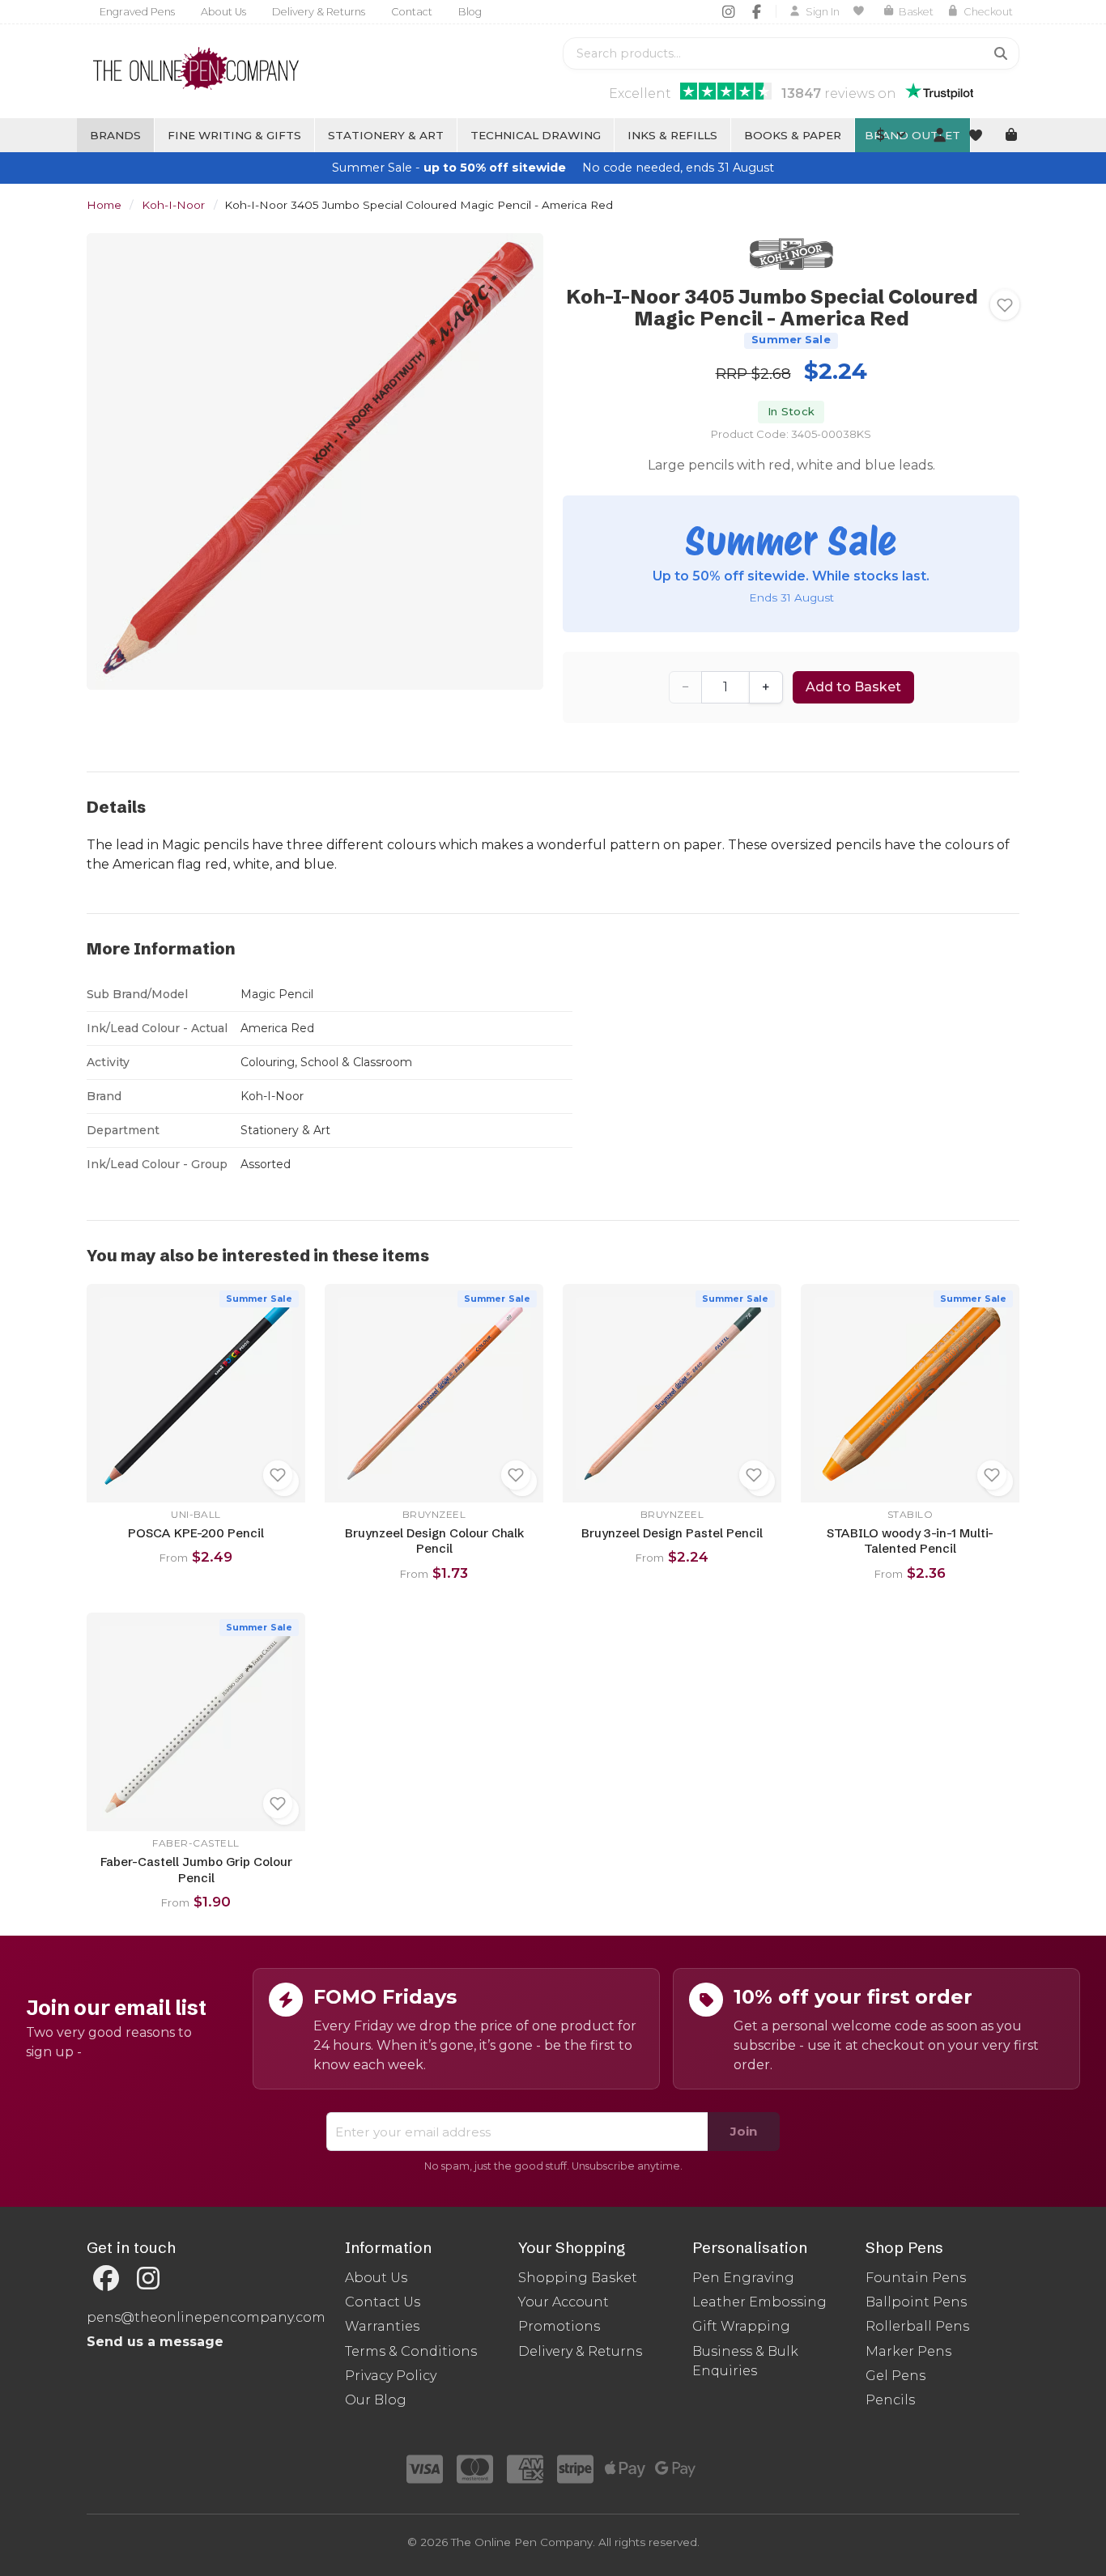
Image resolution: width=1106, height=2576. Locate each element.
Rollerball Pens (917, 2326)
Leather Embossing (759, 2302)
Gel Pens (895, 2376)
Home (104, 205)
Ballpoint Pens (916, 2302)
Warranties (382, 2326)
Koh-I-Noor (173, 205)
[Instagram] (728, 11)
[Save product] (1005, 305)
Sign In (823, 12)
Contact (412, 12)
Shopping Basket (578, 2278)
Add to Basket (853, 687)
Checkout (988, 12)
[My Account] (939, 135)
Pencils (890, 2400)
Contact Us (383, 2302)
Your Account (564, 2302)
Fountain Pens (916, 2278)
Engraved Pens (137, 12)
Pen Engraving (743, 2278)
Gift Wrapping (741, 2326)
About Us (223, 12)
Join (744, 2131)
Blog (470, 12)
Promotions (559, 2326)
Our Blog (376, 2400)
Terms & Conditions (411, 2351)
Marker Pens (908, 2351)
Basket (916, 12)
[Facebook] (757, 11)
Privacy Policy (391, 2376)
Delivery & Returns (319, 12)
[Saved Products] (861, 11)
